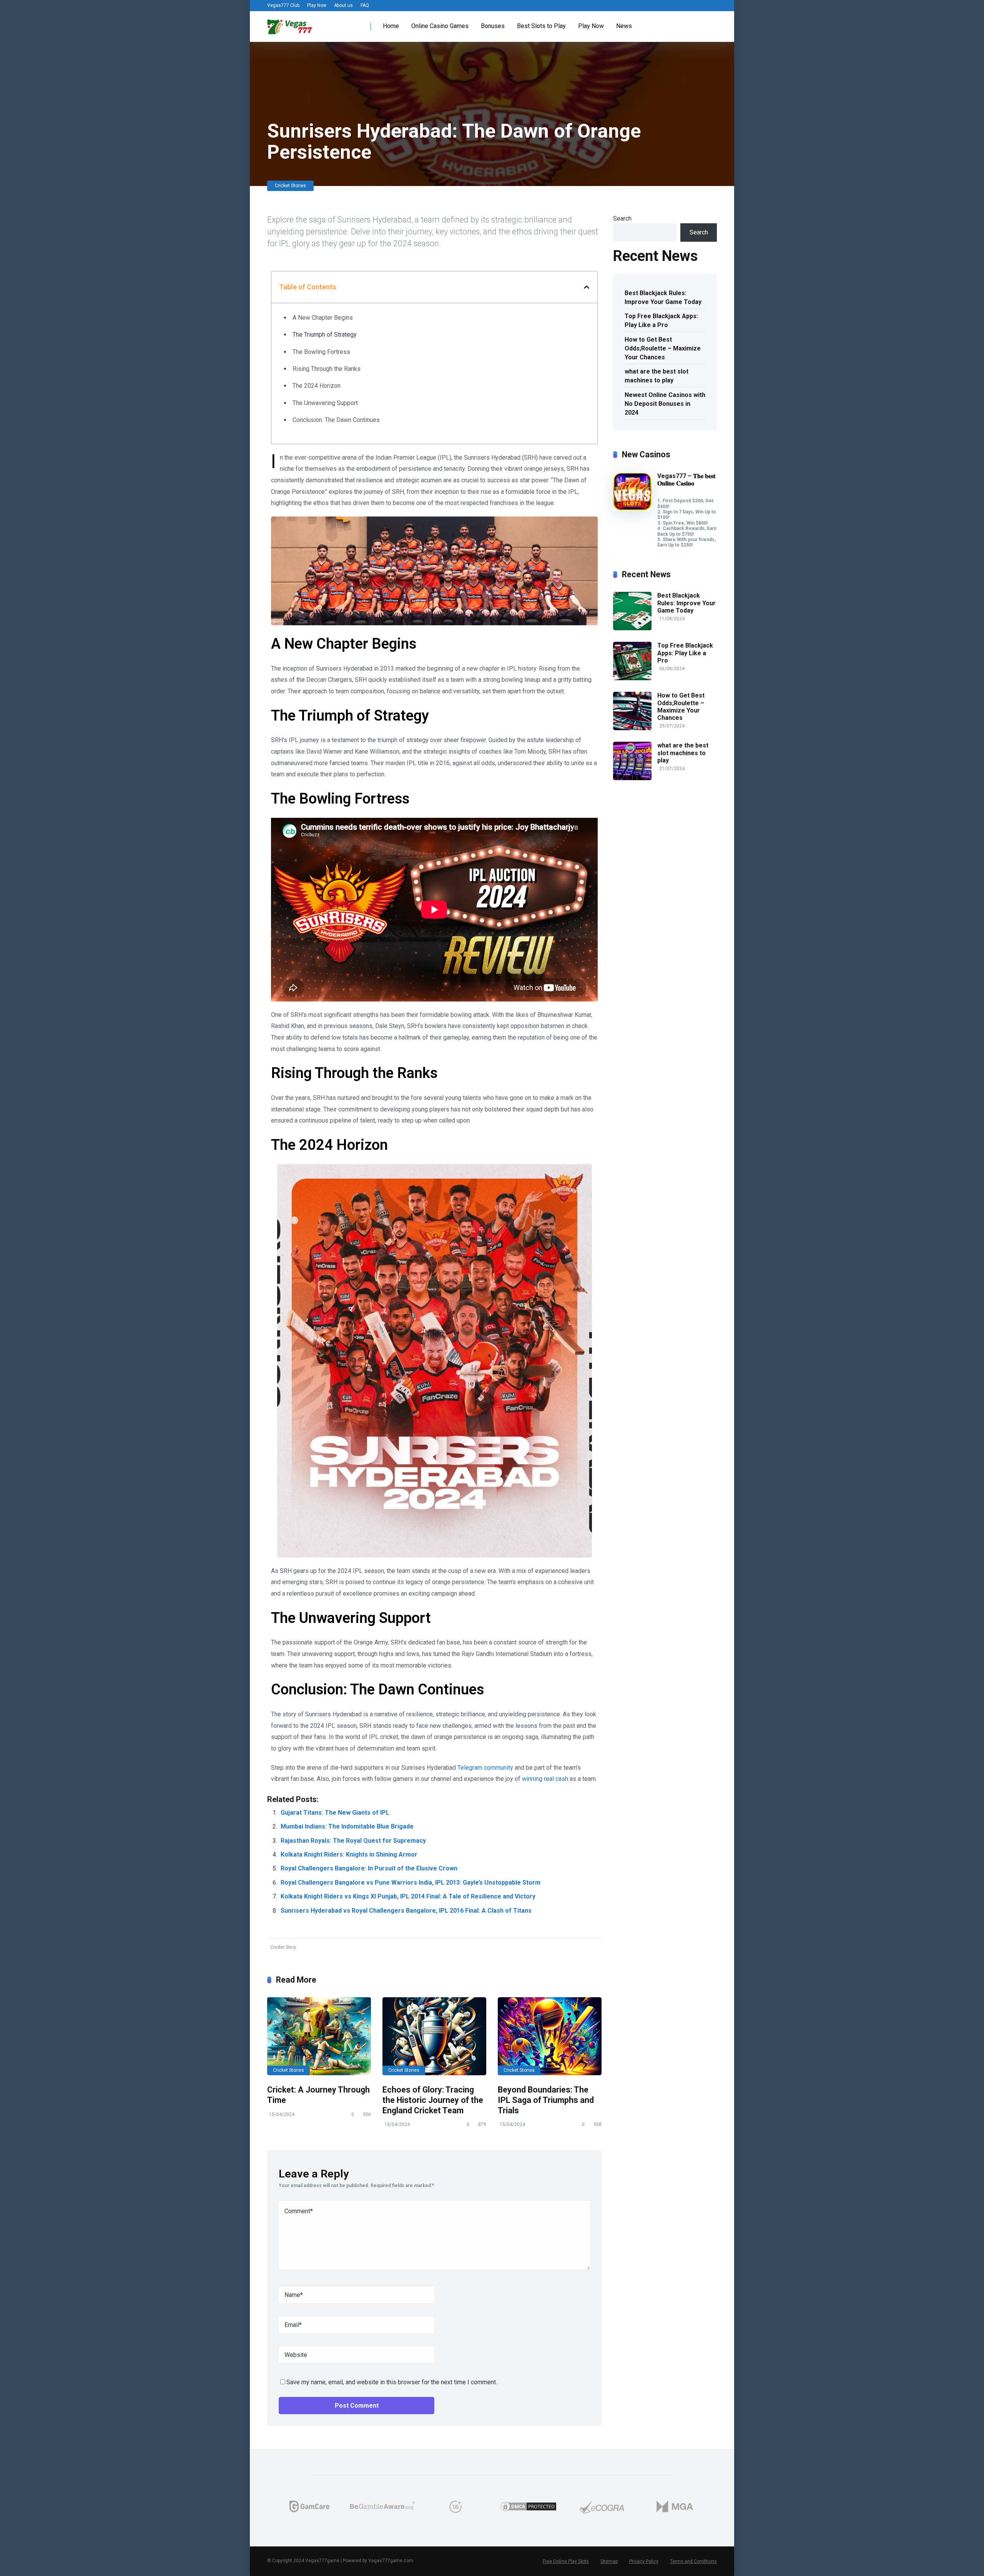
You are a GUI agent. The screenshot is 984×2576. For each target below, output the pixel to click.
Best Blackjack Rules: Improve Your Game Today (663, 297)
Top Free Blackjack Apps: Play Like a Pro (661, 321)
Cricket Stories (290, 186)
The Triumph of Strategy (325, 335)
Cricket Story (283, 1947)
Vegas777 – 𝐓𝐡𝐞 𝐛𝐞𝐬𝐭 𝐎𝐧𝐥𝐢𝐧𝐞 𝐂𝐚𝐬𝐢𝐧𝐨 (686, 480)
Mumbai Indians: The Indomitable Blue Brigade (347, 1826)
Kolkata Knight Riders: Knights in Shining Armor (349, 1854)
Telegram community (485, 1768)
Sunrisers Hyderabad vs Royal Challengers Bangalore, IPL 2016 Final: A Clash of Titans (406, 1911)
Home (391, 26)
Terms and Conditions (693, 2561)
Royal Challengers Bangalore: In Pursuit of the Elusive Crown (369, 1868)
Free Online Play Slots (566, 2561)
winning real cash (545, 1779)
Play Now (317, 5)
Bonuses (493, 26)
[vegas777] (290, 24)
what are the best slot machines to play (657, 376)
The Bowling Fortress (321, 352)
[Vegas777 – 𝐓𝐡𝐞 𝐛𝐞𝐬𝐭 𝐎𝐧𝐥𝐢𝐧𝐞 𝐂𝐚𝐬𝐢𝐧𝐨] (632, 509)
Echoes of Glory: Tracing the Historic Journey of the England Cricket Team (433, 2100)
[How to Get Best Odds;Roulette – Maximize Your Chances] (632, 728)
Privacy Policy (644, 2561)
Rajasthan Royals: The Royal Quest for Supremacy (353, 1841)
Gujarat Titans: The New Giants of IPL (335, 1813)
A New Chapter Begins (323, 318)
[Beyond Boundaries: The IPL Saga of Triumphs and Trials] (550, 2036)
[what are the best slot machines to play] (632, 778)
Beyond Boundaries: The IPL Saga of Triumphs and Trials (546, 2100)
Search (622, 218)
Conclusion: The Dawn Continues (336, 420)
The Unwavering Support (325, 403)
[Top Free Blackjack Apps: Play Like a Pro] (632, 678)
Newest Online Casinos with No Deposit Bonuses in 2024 (665, 404)
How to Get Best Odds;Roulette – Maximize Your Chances (663, 348)
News (624, 26)
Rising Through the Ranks (327, 369)
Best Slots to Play (541, 26)
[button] (587, 287)
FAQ (365, 5)
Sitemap (609, 2561)
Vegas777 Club (283, 5)
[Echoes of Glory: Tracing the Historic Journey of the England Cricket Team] (434, 2036)
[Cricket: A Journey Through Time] (319, 2036)
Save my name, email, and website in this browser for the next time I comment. (392, 2382)
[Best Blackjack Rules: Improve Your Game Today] (632, 628)
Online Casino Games (440, 26)
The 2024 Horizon (317, 386)
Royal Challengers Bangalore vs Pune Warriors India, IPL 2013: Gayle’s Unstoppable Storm (411, 1883)
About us (343, 5)
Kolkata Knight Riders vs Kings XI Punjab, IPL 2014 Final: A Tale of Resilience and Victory (408, 1896)
